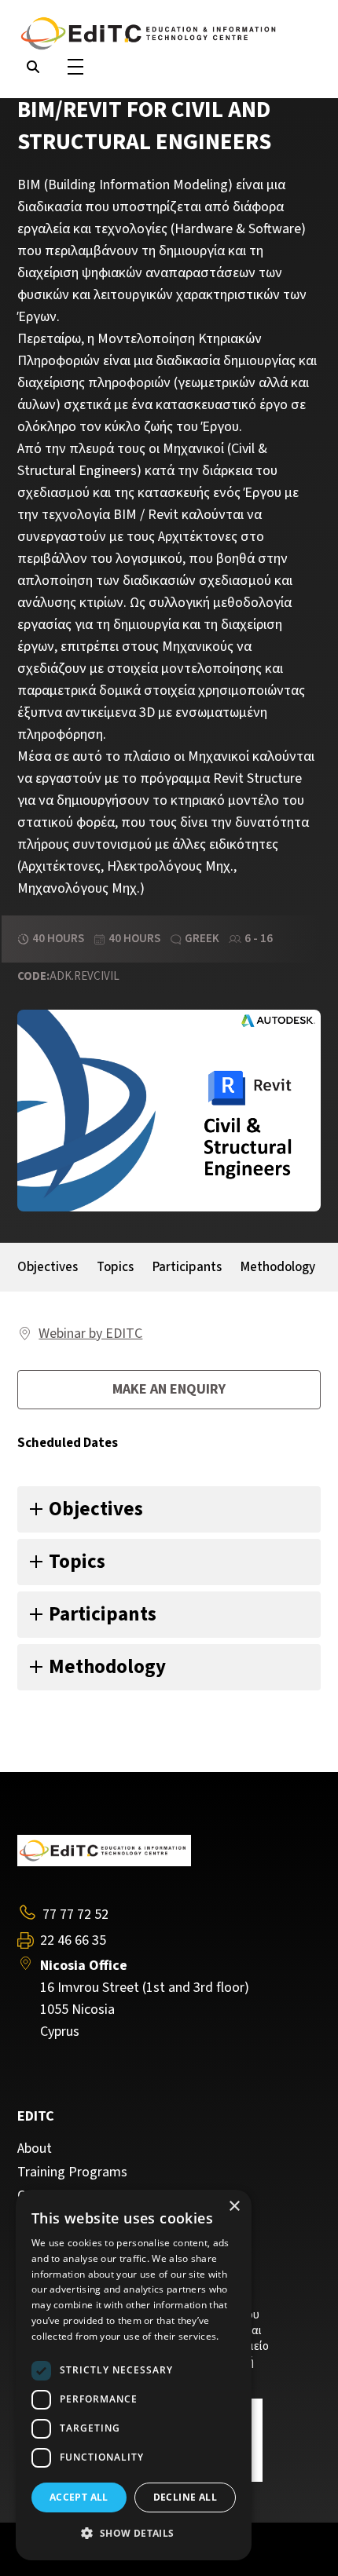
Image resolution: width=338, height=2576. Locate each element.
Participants (187, 1267)
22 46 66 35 (73, 1941)
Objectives (48, 1267)
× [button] (234, 2207)
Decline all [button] (185, 2497)
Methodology (278, 1267)
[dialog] (134, 2375)
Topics (115, 1267)
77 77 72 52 (75, 1915)
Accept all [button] (79, 2497)
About (35, 2149)
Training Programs (72, 2172)
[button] (134, 2534)
